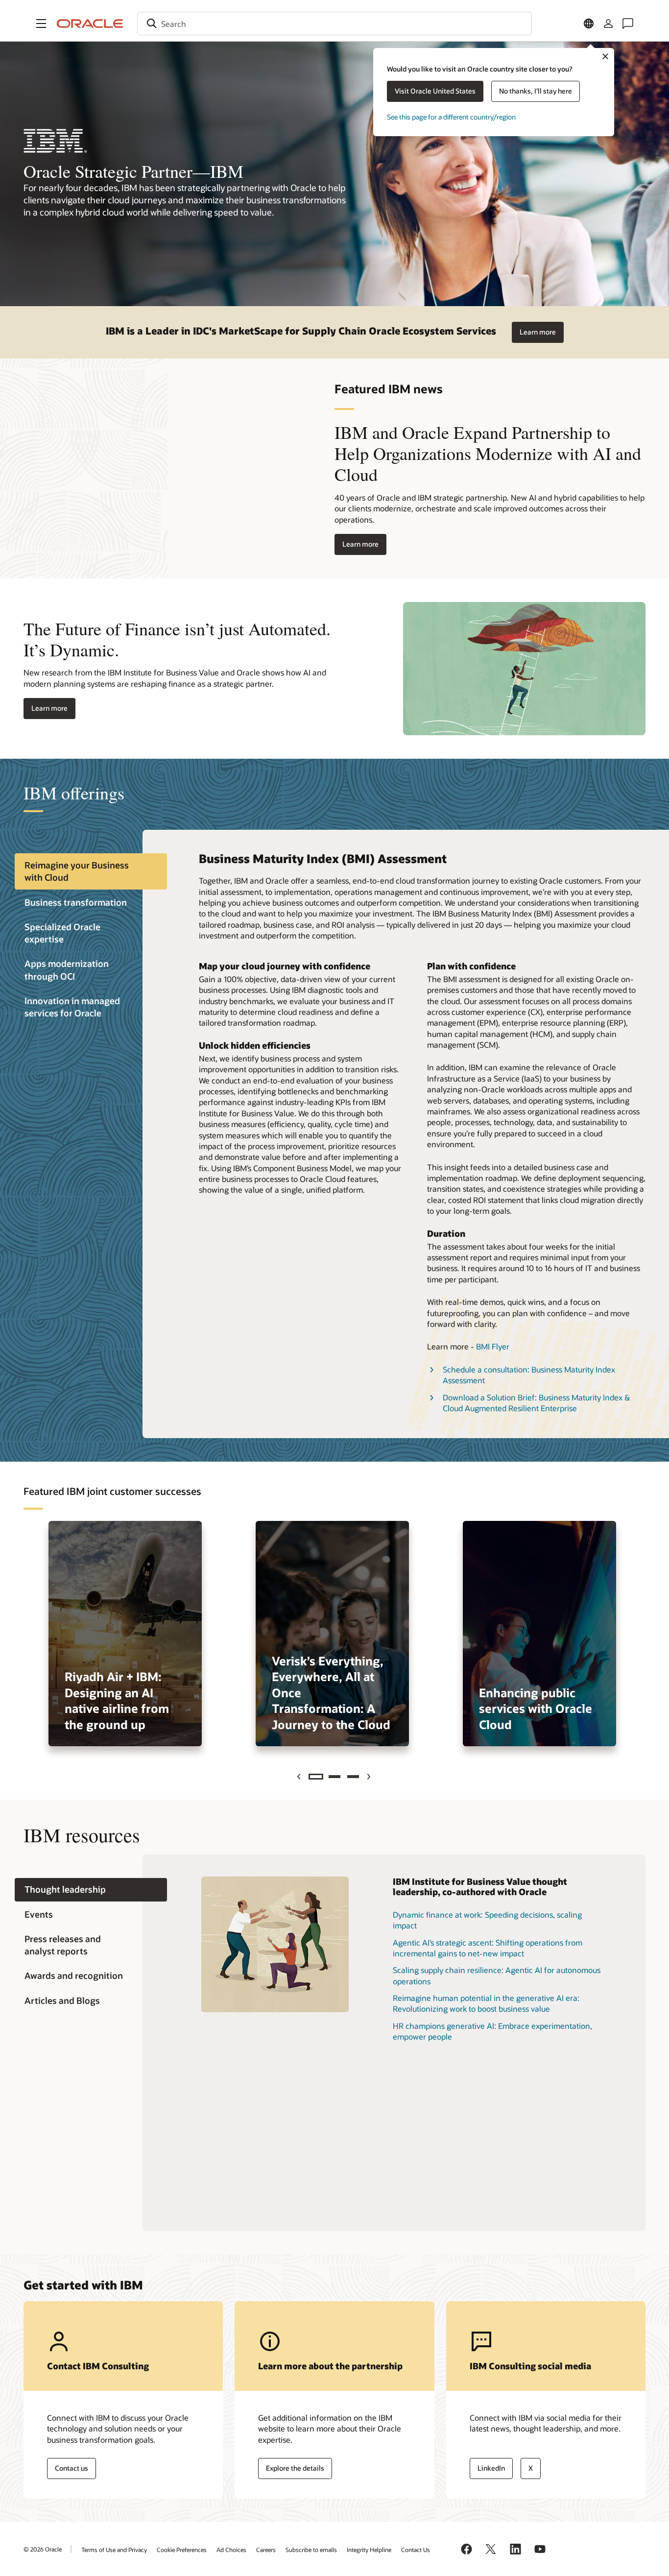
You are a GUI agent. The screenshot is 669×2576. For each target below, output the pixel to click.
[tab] (91, 871)
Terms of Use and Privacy (114, 2550)
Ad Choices (231, 2550)
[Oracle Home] (90, 24)
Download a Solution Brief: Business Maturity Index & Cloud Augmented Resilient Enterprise (536, 1403)
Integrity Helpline (369, 2550)
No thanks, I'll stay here (536, 91)
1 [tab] (316, 1777)
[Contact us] (628, 24)
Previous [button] (300, 1777)
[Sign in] (608, 24)
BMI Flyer (493, 1346)
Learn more (538, 332)
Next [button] (370, 1777)
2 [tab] (334, 1777)
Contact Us (416, 2550)
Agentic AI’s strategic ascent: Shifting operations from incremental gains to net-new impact (488, 1948)
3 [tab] (353, 1777)
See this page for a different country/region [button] (451, 117)
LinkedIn (491, 2468)
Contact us (72, 2468)
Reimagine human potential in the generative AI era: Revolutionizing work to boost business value (486, 2003)
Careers (266, 2550)
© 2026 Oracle (43, 2549)
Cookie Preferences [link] (182, 2550)
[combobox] (334, 24)
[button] (41, 24)
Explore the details (295, 2468)
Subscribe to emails (311, 2550)
